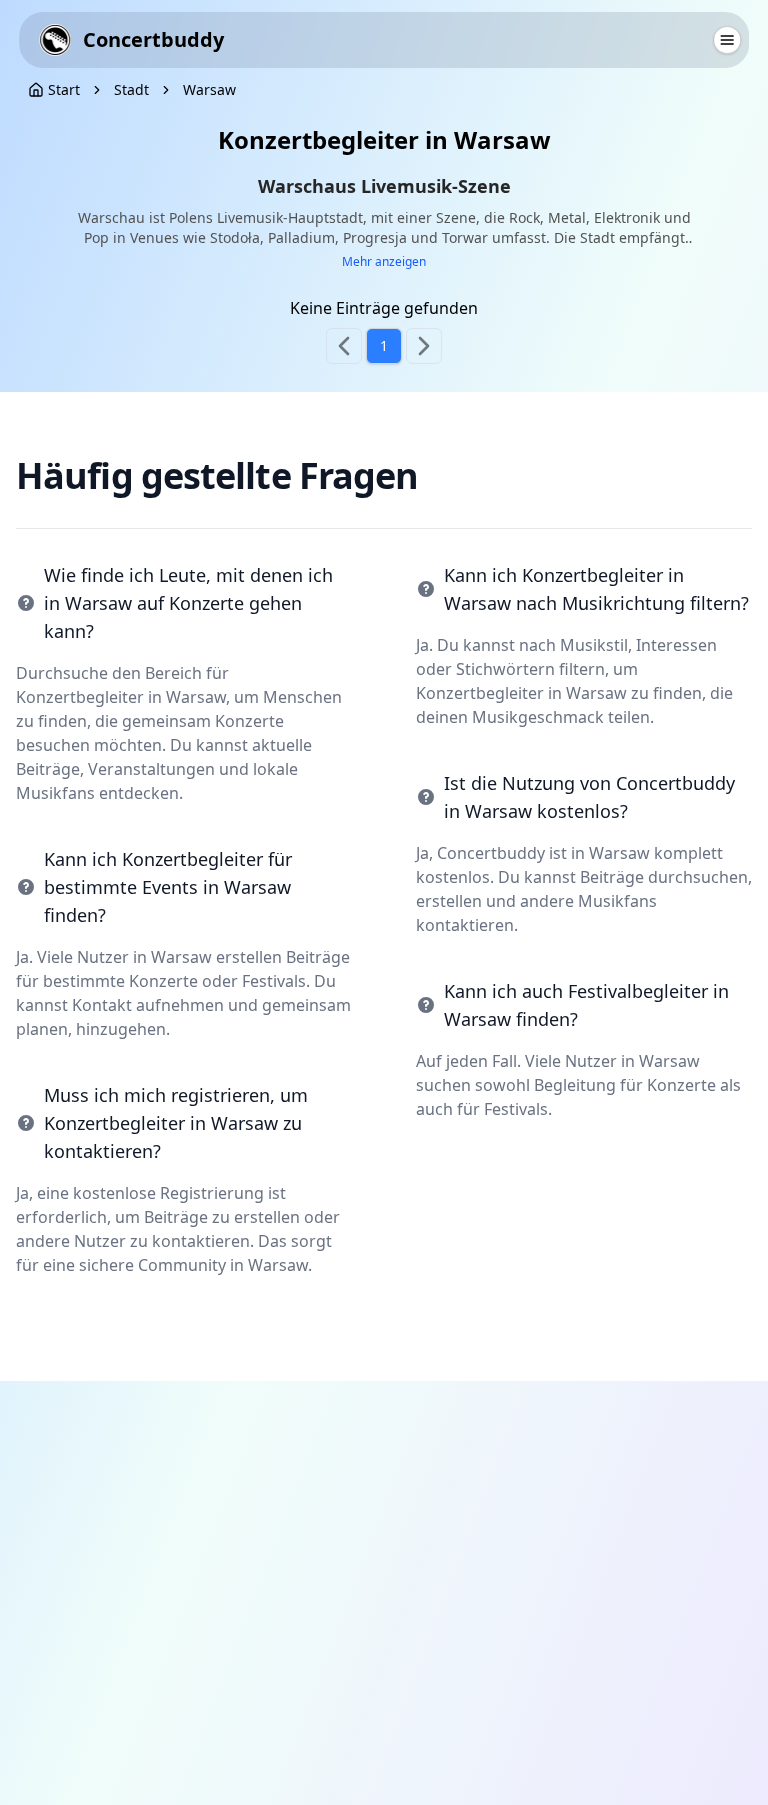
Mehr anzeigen (384, 262)
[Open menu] (727, 40)
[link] (131, 90)
